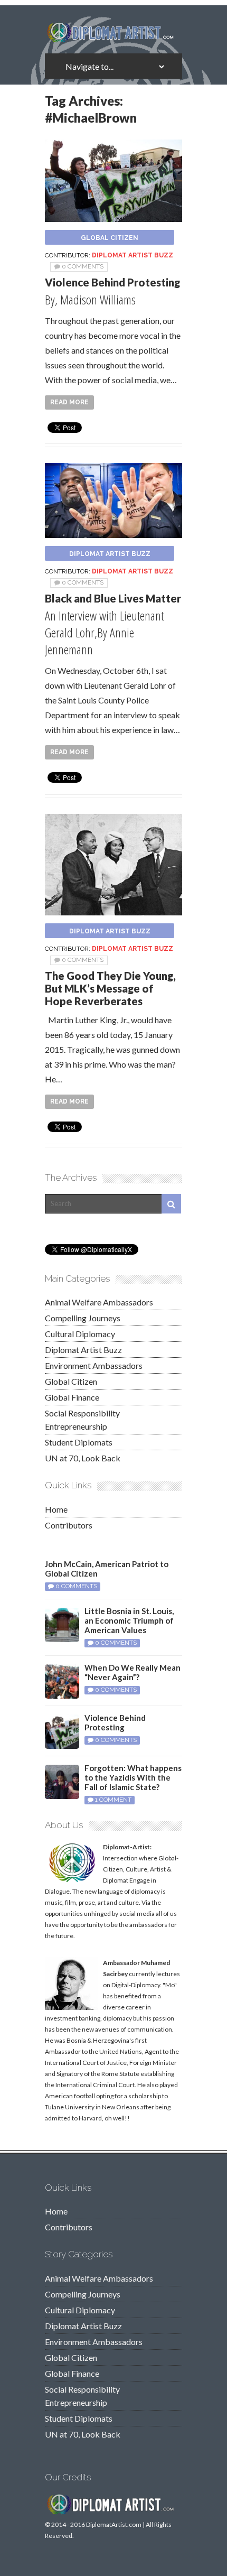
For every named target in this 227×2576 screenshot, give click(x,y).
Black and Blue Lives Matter (113, 598)
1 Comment (113, 1800)
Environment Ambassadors (94, 1365)
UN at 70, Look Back (83, 1458)
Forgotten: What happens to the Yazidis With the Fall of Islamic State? (133, 1777)
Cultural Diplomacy (80, 1334)
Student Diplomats (79, 1442)
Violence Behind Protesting (112, 282)
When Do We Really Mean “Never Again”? (133, 1672)
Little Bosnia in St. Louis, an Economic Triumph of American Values (129, 1620)
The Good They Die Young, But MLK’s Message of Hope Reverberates (110, 988)
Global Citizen (110, 238)
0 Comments (83, 266)
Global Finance (72, 1397)
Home (56, 1509)
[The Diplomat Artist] (113, 39)
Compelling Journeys (83, 1318)
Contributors (69, 1525)
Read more (69, 402)
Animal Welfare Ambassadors (99, 1302)
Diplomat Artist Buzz (133, 255)
